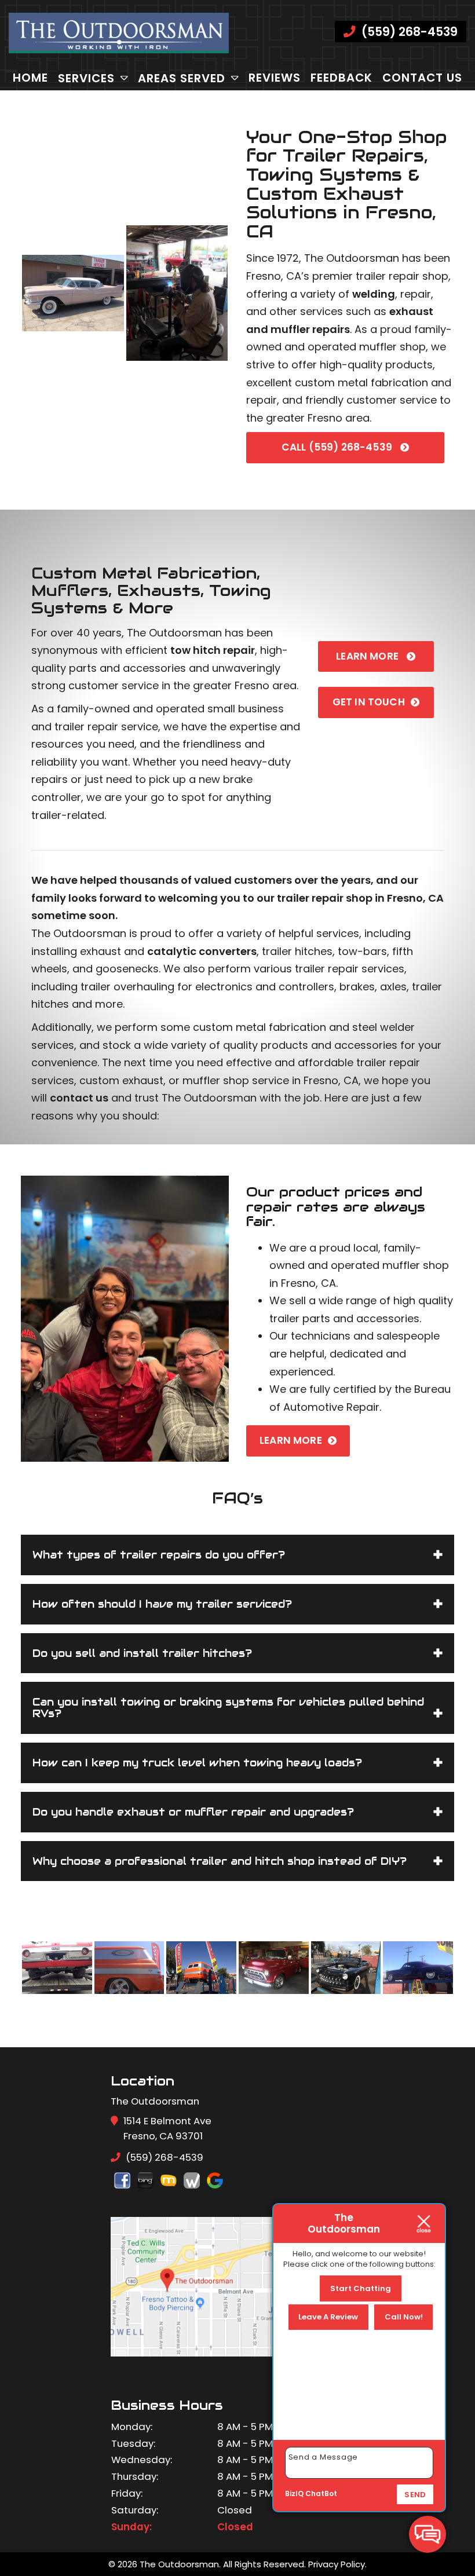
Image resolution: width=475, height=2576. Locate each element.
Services (86, 78)
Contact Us (422, 78)
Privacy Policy (337, 2564)
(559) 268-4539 (408, 32)
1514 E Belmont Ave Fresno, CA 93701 (167, 2128)
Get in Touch (369, 702)
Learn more (368, 656)
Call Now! (404, 2317)
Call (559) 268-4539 (338, 447)
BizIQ (294, 2493)
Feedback (341, 78)
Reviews (275, 78)
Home (30, 78)
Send (415, 2495)
